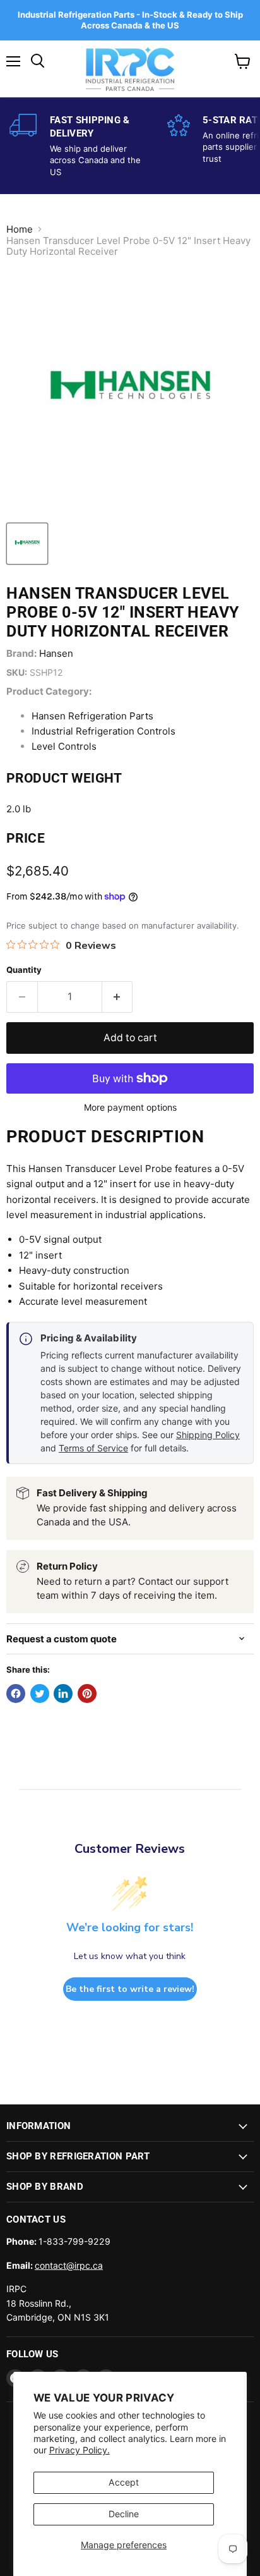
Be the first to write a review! (130, 1989)
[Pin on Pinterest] (87, 1694)
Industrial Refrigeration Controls (103, 731)
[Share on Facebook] (16, 1694)
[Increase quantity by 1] (118, 997)
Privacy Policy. (80, 2450)
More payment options (130, 1108)
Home (20, 229)
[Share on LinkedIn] (63, 1694)
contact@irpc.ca (69, 2265)
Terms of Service (93, 1448)
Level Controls (64, 746)
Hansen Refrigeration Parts (92, 716)
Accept (124, 2482)
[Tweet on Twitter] (40, 1694)
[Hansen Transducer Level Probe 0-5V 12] (27, 544)
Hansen (56, 653)
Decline (124, 2514)
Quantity (24, 970)
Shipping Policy (208, 1435)
